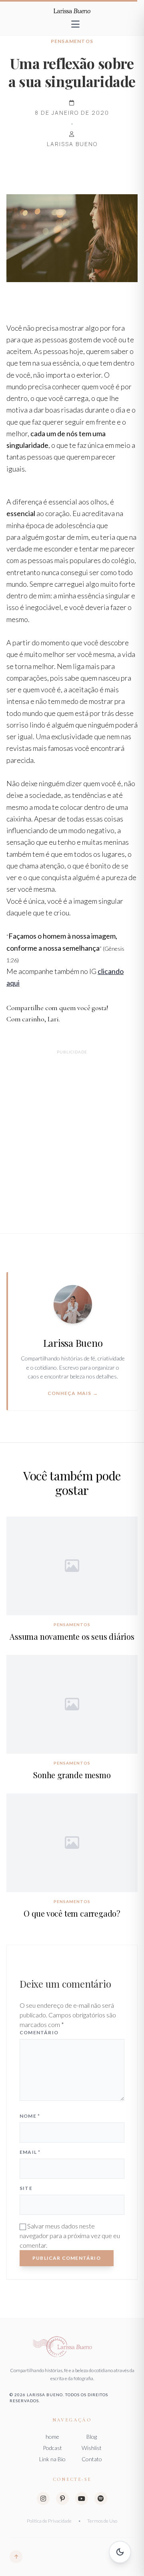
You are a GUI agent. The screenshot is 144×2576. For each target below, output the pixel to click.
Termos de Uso (102, 2521)
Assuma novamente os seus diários (72, 1636)
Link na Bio (52, 2459)
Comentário (39, 2032)
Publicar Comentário (67, 2258)
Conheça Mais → (73, 1393)
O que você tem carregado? (72, 1913)
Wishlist (92, 2448)
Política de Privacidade (49, 2521)
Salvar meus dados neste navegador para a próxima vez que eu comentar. (70, 2235)
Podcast (52, 2448)
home (52, 2437)
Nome (30, 2116)
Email (30, 2152)
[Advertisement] (72, 1132)
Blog (92, 2437)
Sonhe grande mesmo (72, 1775)
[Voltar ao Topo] (16, 2557)
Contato (92, 2459)
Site (26, 2188)
